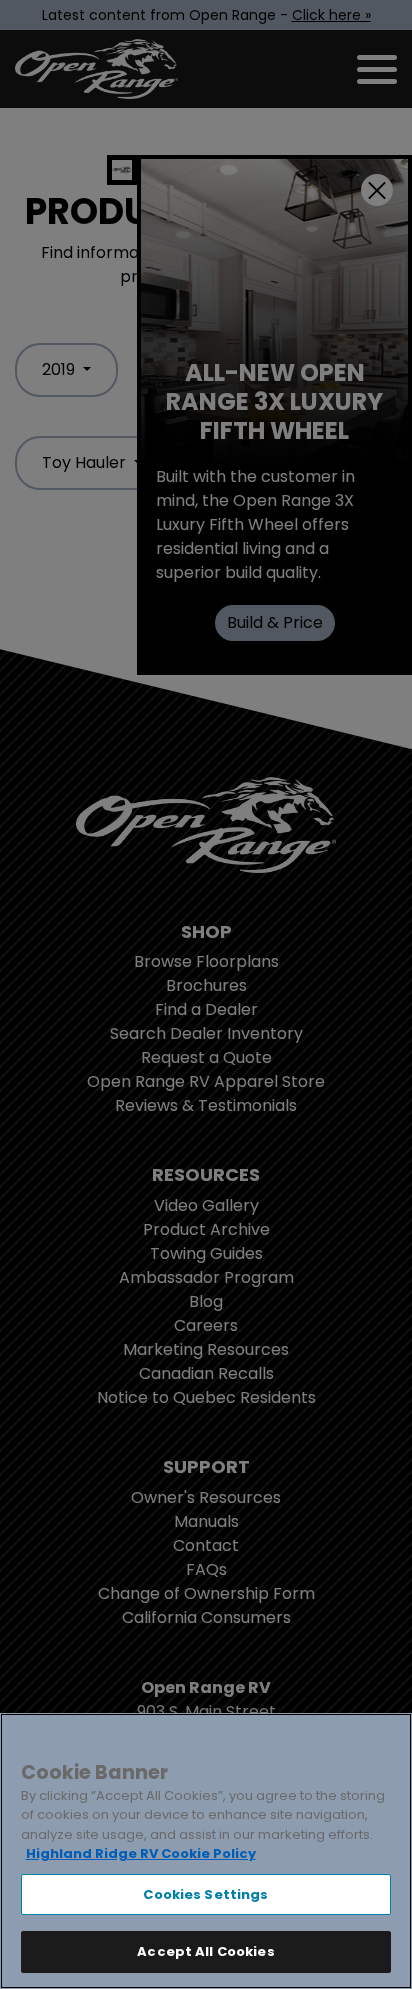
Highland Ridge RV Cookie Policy (141, 1853)
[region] (206, 1851)
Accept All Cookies (205, 1951)
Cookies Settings (205, 1894)
